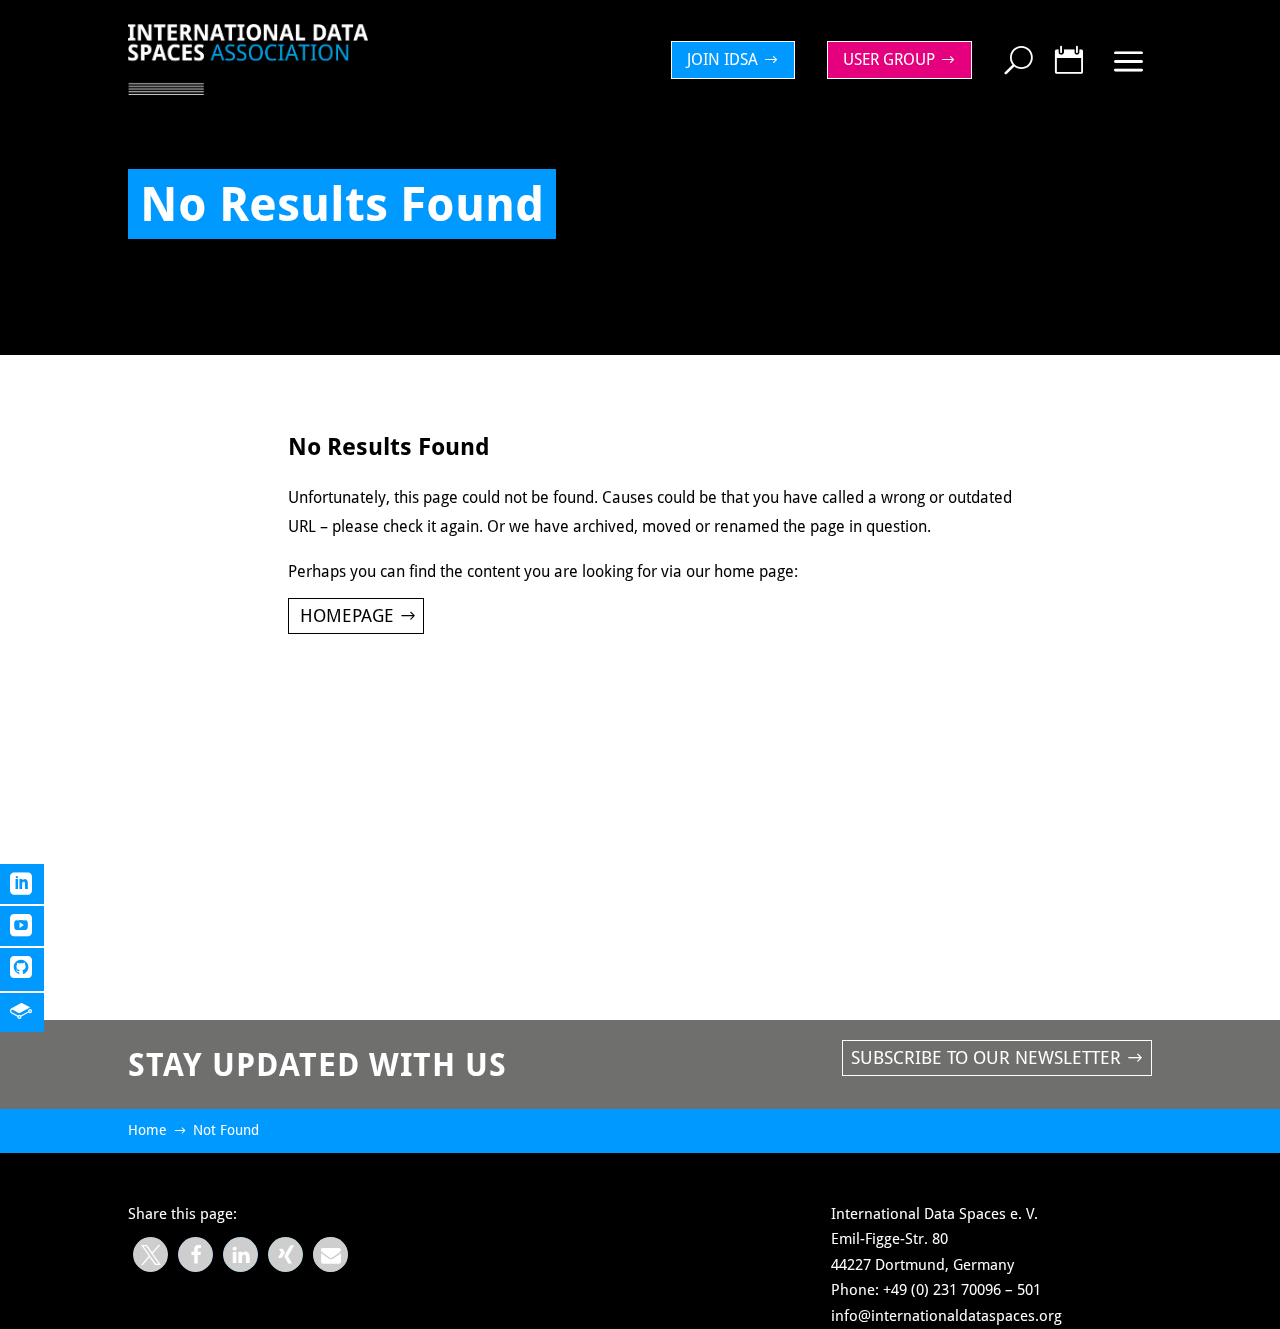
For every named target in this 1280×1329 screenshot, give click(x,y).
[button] (150, 1254)
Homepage (347, 615)
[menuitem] (738, 60)
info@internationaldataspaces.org (946, 1316)
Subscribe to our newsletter (986, 1057)
